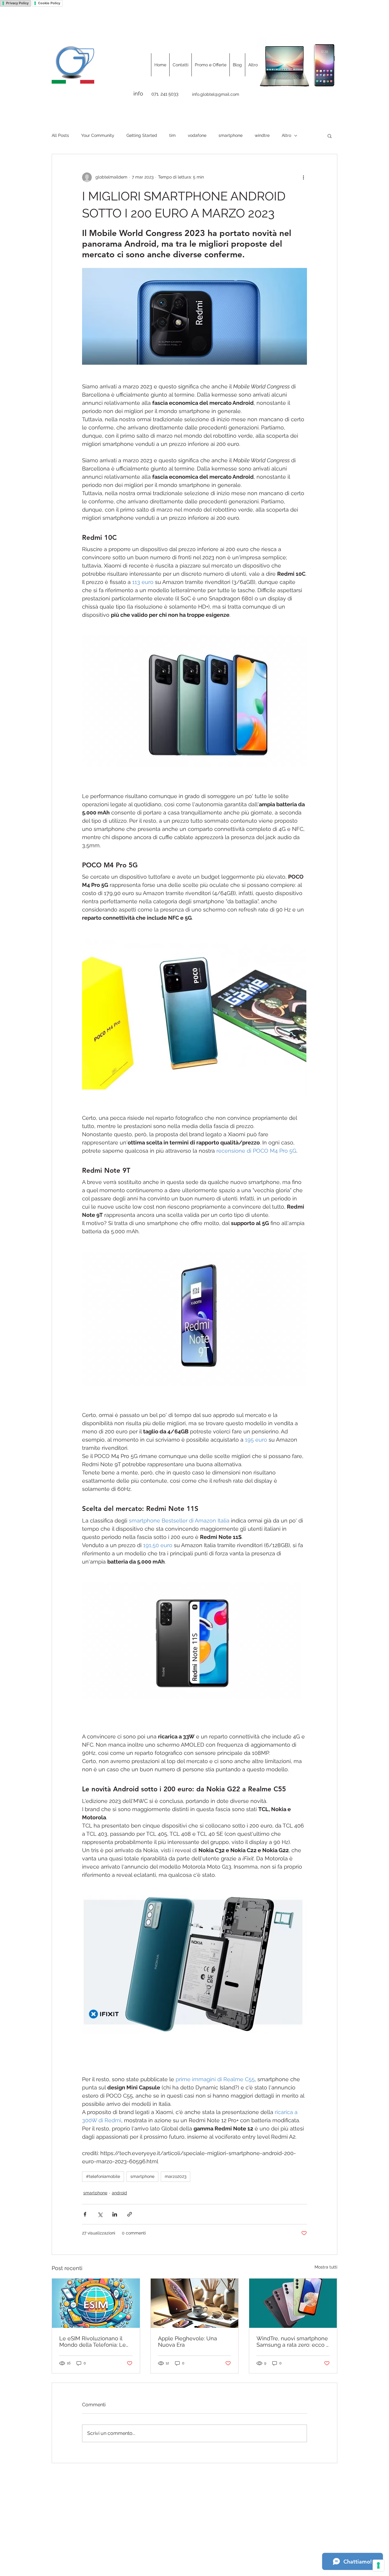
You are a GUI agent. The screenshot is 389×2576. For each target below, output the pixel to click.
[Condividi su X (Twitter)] (100, 2214)
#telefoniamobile (103, 2176)
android (119, 2193)
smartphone (231, 135)
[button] (330, 136)
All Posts (60, 135)
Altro (286, 135)
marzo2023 (176, 2176)
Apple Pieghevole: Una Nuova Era (188, 2342)
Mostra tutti (326, 2267)
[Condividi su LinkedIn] (115, 2214)
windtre (262, 135)
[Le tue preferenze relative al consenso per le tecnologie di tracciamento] (378, 2565)
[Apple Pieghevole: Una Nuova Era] (195, 2303)
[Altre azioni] (303, 177)
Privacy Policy (17, 3)
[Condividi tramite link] (130, 2214)
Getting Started (142, 135)
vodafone (197, 135)
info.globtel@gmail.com (216, 94)
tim (172, 135)
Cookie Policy (49, 3)
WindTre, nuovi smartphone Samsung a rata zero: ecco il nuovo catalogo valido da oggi (293, 2342)
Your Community (98, 135)
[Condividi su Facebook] (85, 2214)
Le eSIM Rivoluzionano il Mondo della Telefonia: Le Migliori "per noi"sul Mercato (95, 2342)
